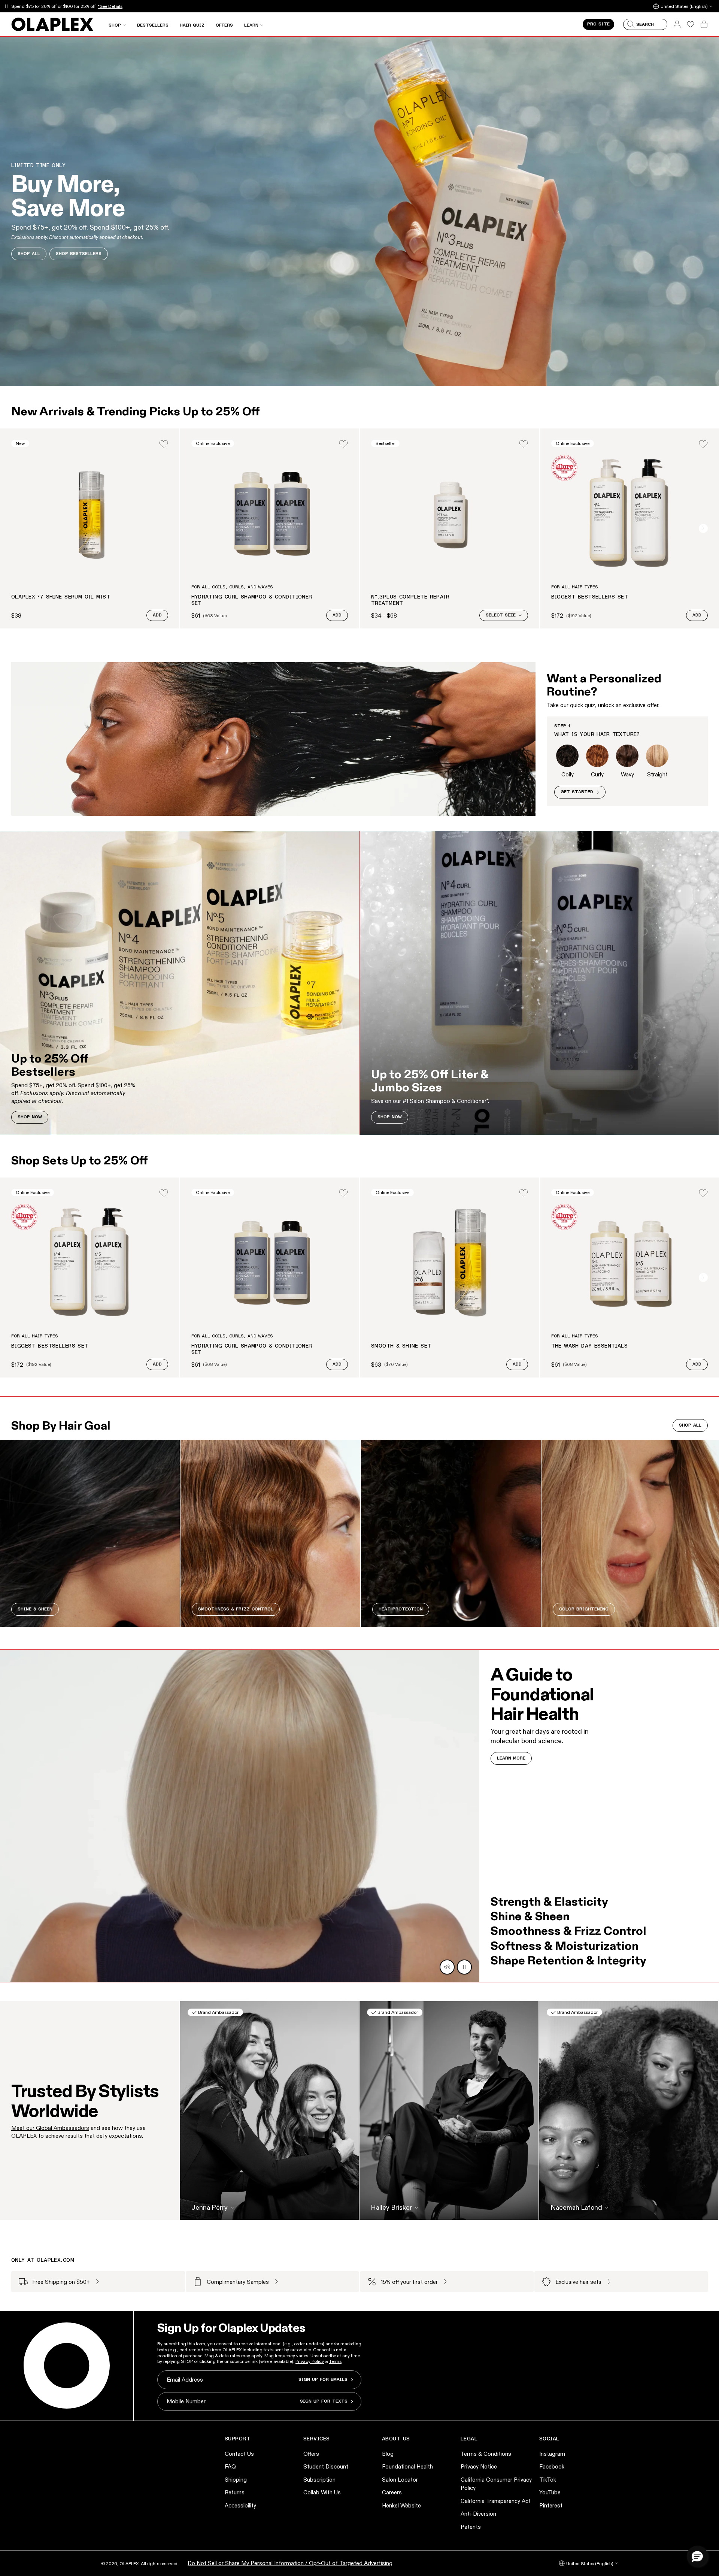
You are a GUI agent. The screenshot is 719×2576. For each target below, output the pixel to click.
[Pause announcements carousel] (6, 6)
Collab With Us (322, 2492)
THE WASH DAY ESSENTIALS (590, 1346)
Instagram (552, 2454)
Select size (501, 615)
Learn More (511, 1758)
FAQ (230, 2466)
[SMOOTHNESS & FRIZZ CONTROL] (270, 1533)
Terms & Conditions (486, 2454)
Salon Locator (400, 2480)
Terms (335, 2361)
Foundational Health (407, 2466)
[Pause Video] (464, 1967)
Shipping (236, 2480)
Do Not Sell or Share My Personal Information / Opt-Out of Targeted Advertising (290, 2563)
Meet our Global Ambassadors (50, 2128)
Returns (235, 2492)
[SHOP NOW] (180, 983)
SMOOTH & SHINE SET (401, 1346)
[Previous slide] (16, 528)
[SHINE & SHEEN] (90, 1533)
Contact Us (239, 2454)
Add (157, 615)
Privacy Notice (479, 2466)
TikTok (548, 2480)
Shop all (690, 1425)
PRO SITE (598, 24)
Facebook (552, 2466)
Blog (388, 2454)
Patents (471, 2527)
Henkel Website (401, 2505)
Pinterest (551, 2505)
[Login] (164, 444)
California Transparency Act (496, 2501)
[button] (697, 2556)
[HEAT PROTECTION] (451, 1533)
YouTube (550, 2492)
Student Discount (326, 2466)
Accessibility (240, 2505)
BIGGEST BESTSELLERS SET (590, 597)
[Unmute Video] (447, 1967)
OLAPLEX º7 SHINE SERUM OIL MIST (61, 597)
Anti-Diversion (478, 2514)
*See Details (110, 6)
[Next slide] (703, 528)
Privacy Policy (310, 2361)
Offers (311, 2454)
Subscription (319, 2480)
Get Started (577, 792)
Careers (392, 2492)
